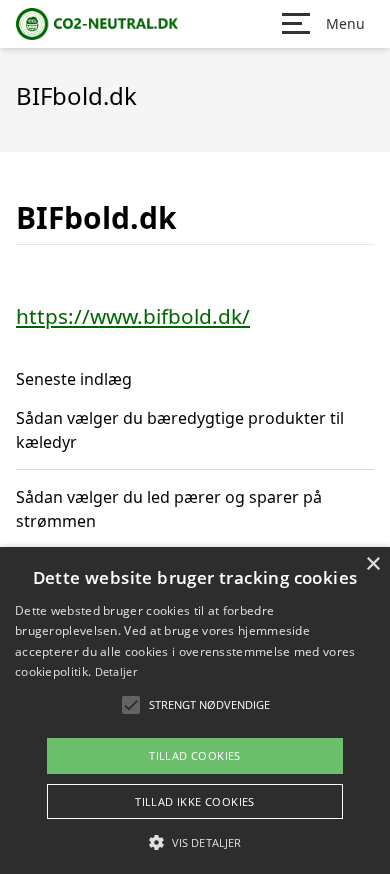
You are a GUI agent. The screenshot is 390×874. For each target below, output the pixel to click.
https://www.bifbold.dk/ (133, 316)
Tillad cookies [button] (195, 755)
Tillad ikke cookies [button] (195, 801)
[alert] (195, 710)
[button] (195, 842)
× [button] (372, 564)
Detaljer (116, 671)
